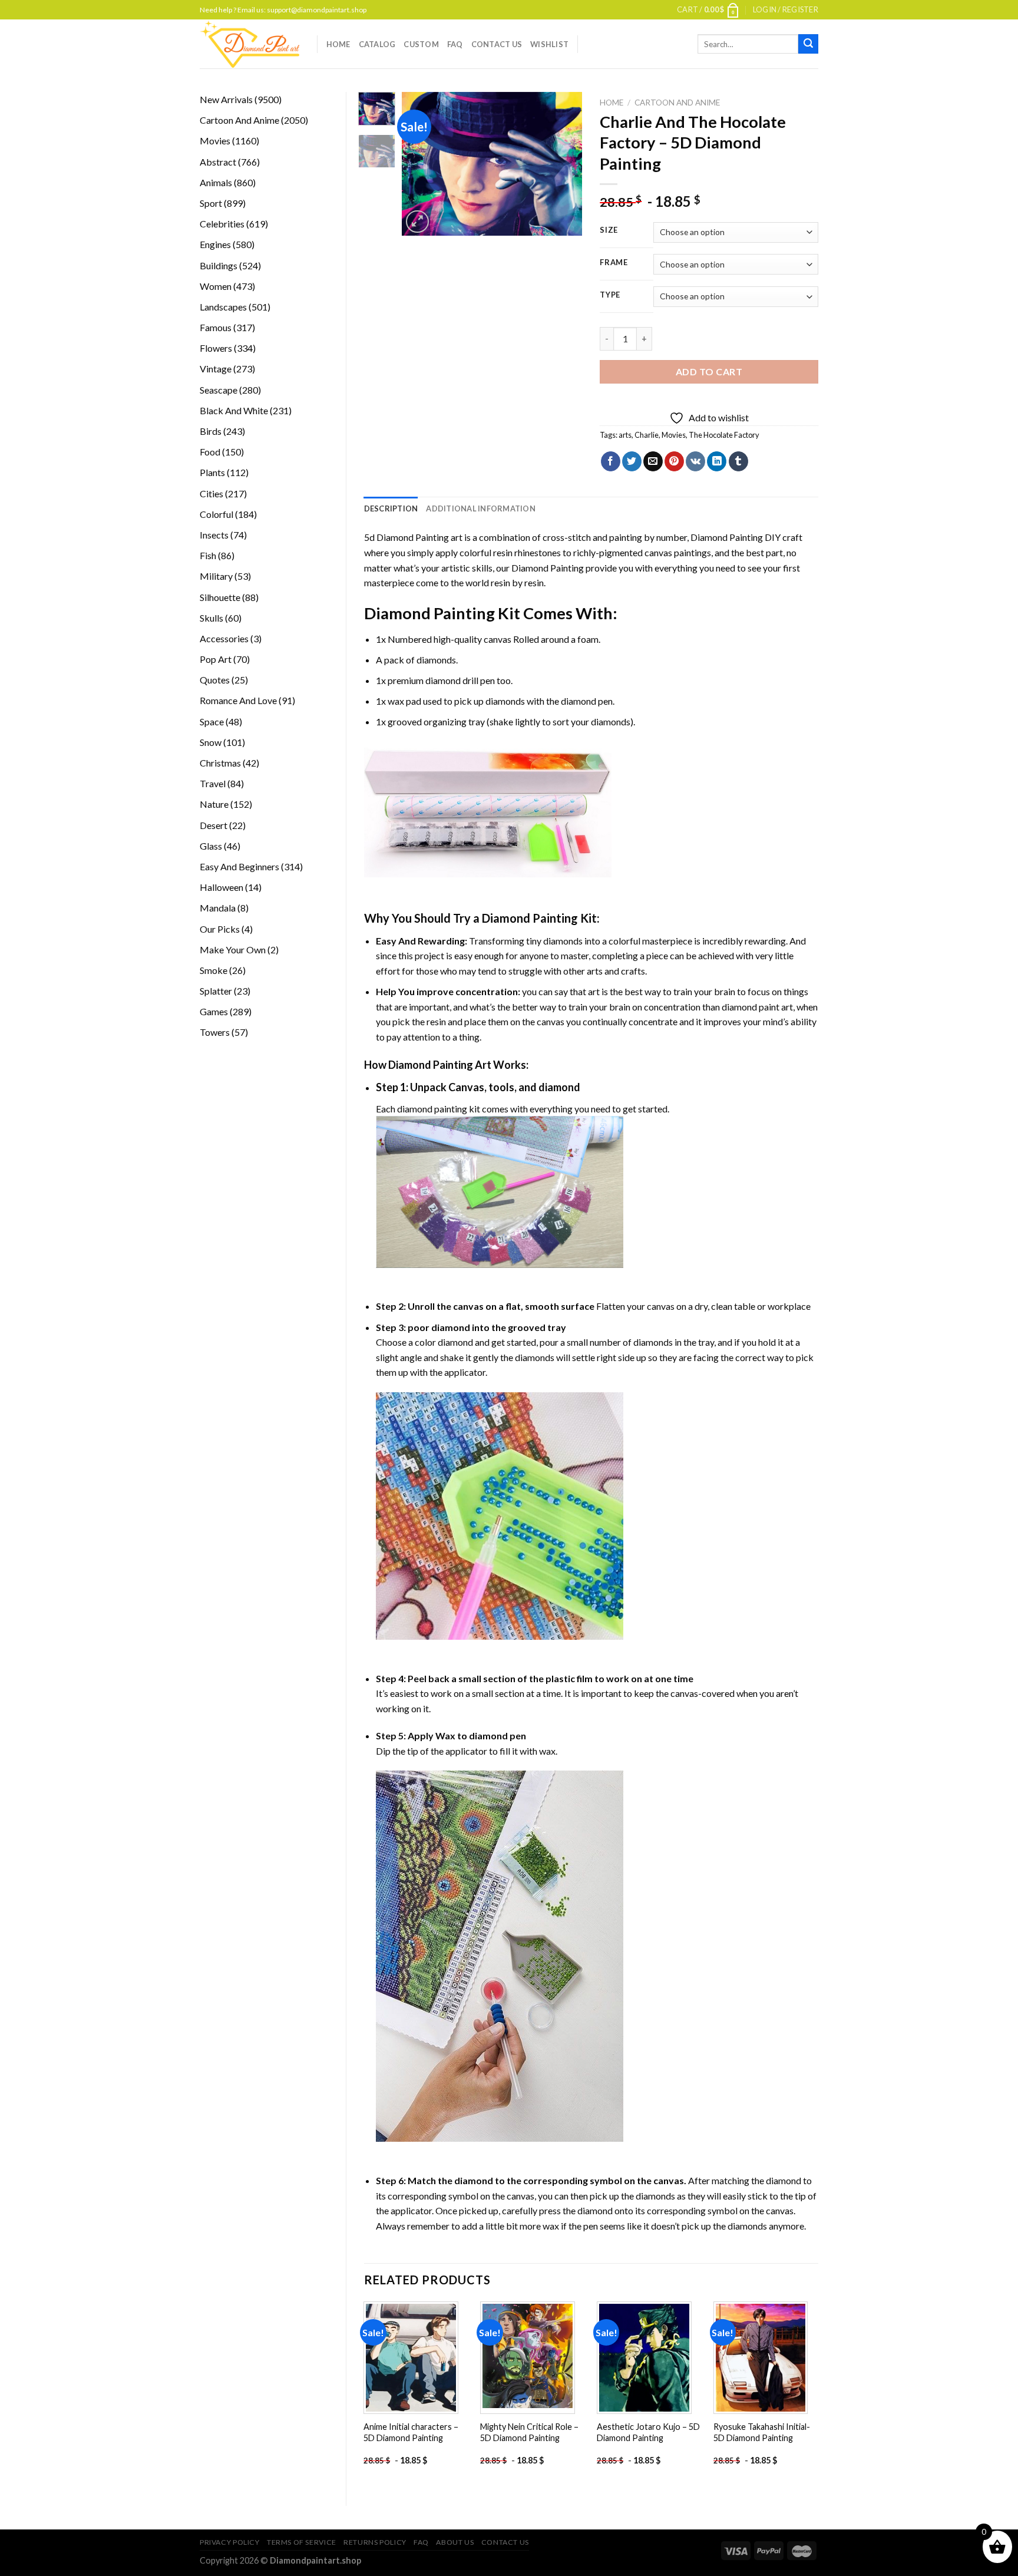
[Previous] (421, 164)
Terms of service (302, 2542)
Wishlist (549, 44)
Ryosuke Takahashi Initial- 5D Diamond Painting (762, 2432)
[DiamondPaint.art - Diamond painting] (249, 44)
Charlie (647, 435)
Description (391, 508)
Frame (614, 263)
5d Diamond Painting (406, 537)
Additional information (481, 508)
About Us (455, 2542)
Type (610, 295)
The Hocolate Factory (724, 435)
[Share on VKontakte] (695, 461)
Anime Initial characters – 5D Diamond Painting (411, 2432)
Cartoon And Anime (677, 103)
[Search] (808, 44)
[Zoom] (417, 222)
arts (625, 435)
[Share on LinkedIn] (717, 461)
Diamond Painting (727, 537)
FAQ (455, 44)
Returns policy (375, 2542)
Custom (421, 44)
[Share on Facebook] (611, 461)
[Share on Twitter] (632, 461)
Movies (674, 435)
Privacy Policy (230, 2542)
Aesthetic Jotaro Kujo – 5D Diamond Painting (648, 2432)
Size (609, 230)
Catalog (377, 44)
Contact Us (497, 44)
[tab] (391, 508)
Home (338, 44)
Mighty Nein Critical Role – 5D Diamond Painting (529, 2432)
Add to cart (709, 371)
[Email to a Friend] (653, 461)
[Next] (564, 164)
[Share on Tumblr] (738, 461)
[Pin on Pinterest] (674, 461)
